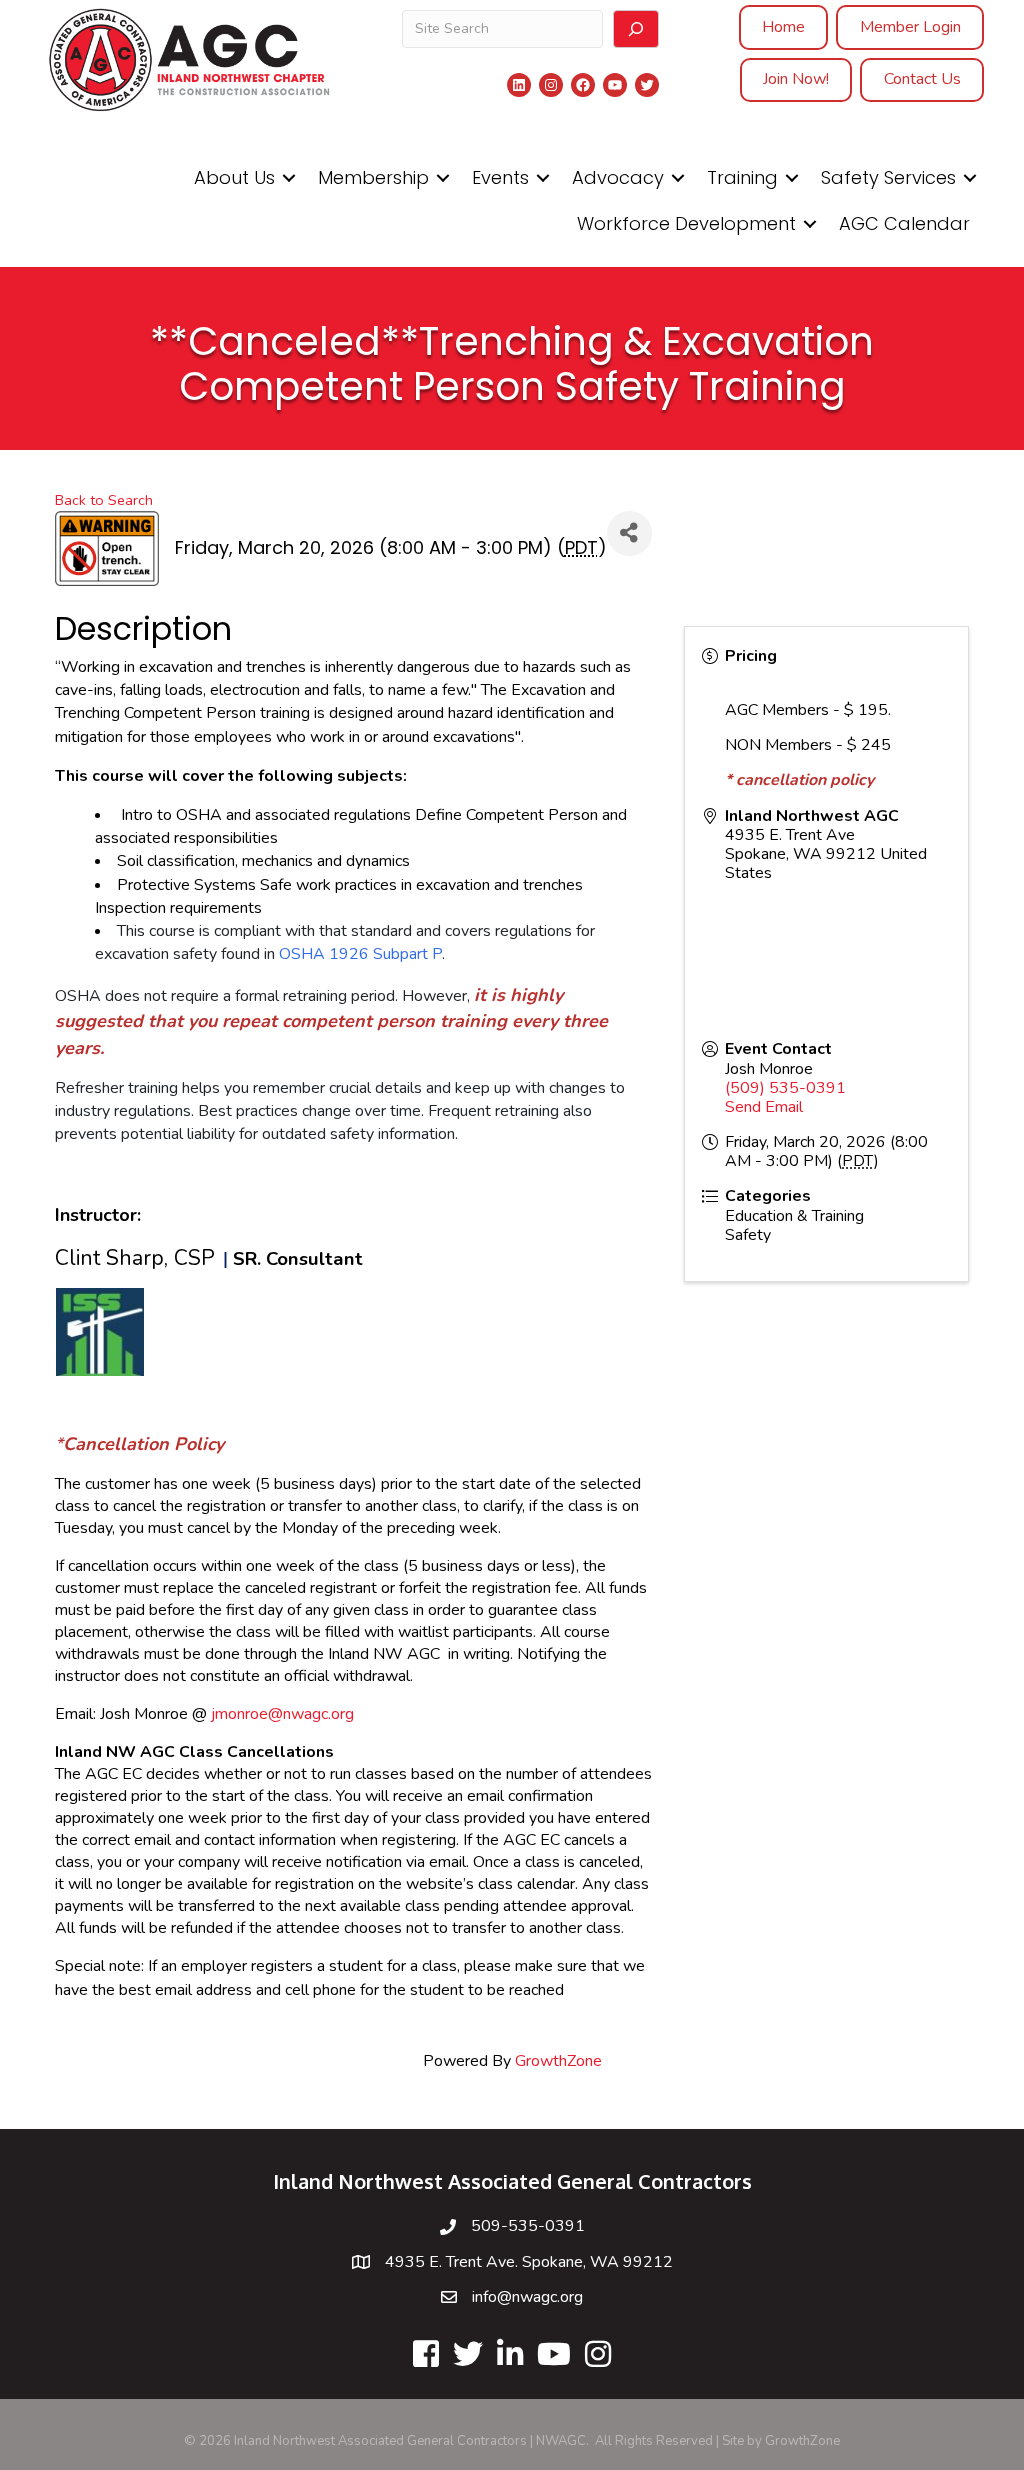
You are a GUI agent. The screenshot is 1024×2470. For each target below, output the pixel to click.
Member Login (910, 27)
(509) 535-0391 (785, 1088)
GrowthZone (558, 2061)
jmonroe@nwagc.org (282, 1714)
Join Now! (796, 79)
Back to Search (104, 500)
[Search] (636, 29)
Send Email (764, 1107)
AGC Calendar (904, 223)
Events (500, 177)
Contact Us (922, 79)
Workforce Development (686, 223)
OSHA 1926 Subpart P (360, 954)
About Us (234, 177)
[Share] (629, 533)
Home (783, 27)
